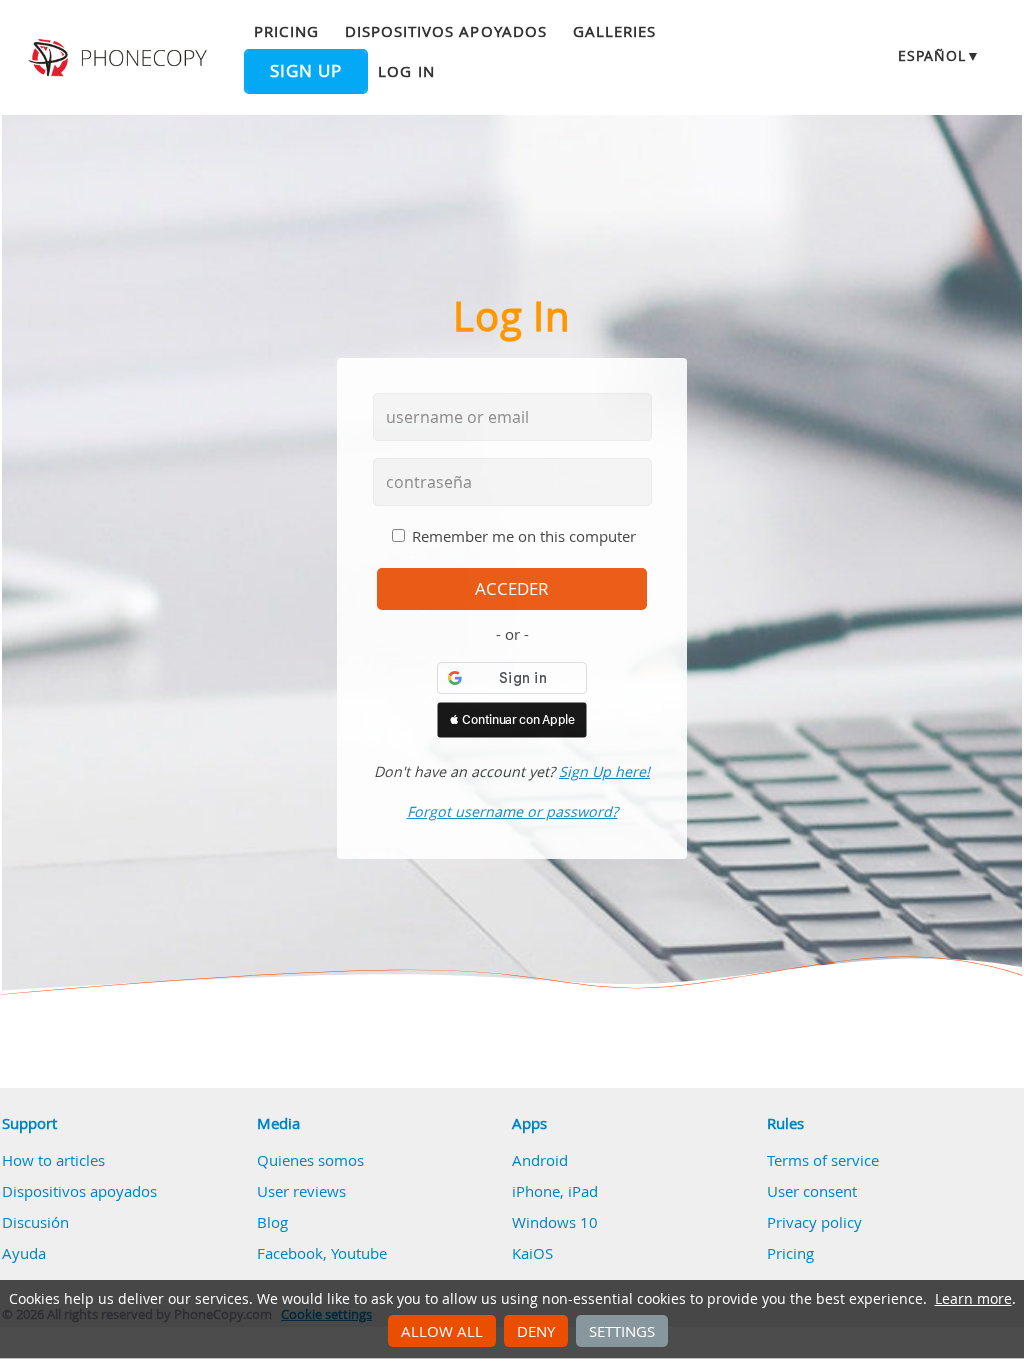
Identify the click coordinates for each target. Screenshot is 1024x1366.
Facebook (290, 1253)
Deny (536, 1331)
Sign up (306, 71)
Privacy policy (814, 1222)
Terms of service (823, 1160)
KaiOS (532, 1253)
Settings (622, 1331)
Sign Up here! (604, 771)
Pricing (286, 31)
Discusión (35, 1222)
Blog (272, 1222)
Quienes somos (310, 1160)
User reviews (301, 1191)
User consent (812, 1191)
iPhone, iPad (555, 1191)
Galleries (614, 31)
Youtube (359, 1253)
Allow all (442, 1331)
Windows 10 (555, 1222)
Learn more (973, 1299)
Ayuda (24, 1253)
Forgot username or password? (512, 811)
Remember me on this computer (524, 536)
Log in (406, 71)
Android (540, 1160)
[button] (512, 720)
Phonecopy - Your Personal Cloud (120, 58)
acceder (512, 589)
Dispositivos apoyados (446, 31)
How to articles (53, 1160)
